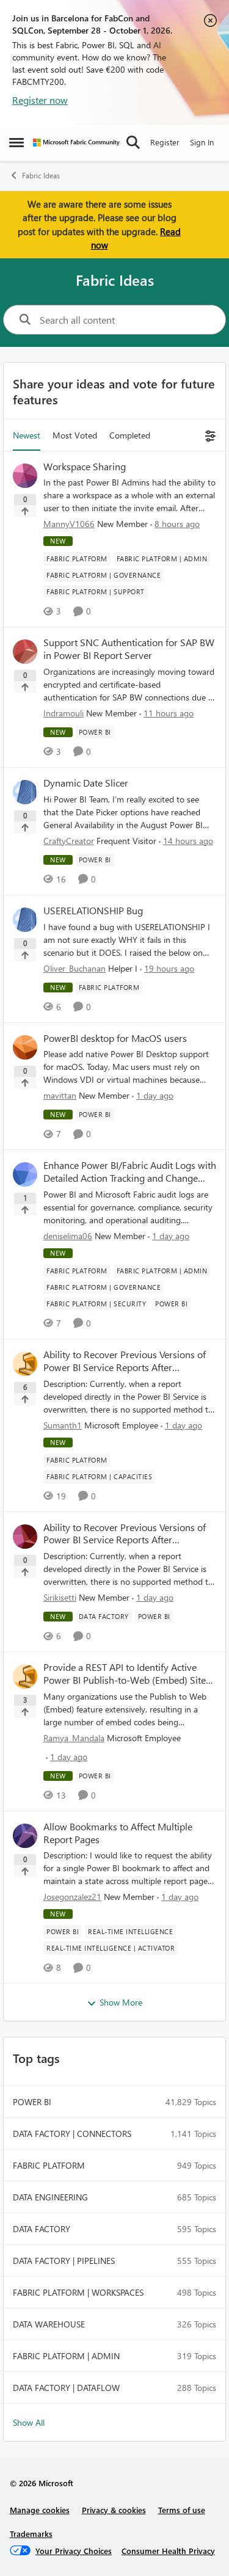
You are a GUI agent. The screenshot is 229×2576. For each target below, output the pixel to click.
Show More (121, 2002)
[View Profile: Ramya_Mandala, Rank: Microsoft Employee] (25, 1676)
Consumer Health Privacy (168, 2551)
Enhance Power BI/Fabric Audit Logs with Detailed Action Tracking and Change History (130, 1172)
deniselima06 (68, 1236)
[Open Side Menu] (16, 142)
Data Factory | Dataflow (66, 2388)
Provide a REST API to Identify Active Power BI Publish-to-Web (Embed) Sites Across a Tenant (127, 1674)
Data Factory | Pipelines (64, 2261)
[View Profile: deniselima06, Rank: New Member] (25, 1174)
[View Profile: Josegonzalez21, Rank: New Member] (25, 1836)
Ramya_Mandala (74, 1738)
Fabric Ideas (41, 176)
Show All (29, 2422)
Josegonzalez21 (72, 1897)
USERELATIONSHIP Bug (93, 911)
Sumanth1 (63, 1425)
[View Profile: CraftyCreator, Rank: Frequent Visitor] (25, 792)
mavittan (60, 1095)
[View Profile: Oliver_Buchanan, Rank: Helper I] (25, 920)
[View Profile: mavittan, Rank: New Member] (25, 1047)
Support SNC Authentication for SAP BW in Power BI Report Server (129, 649)
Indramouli (64, 713)
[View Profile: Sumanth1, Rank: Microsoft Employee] (25, 1364)
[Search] (133, 142)
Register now (40, 100)
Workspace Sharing (85, 467)
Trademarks (31, 2534)
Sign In (202, 142)
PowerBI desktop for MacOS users (115, 1038)
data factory (42, 2229)
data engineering (50, 2197)
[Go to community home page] (76, 143)
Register (165, 142)
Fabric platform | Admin (66, 2356)
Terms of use (182, 2510)
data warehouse (49, 2324)
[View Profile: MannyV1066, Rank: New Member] (25, 476)
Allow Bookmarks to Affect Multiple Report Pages (118, 1833)
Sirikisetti (60, 1597)
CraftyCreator (69, 841)
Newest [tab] (27, 435)
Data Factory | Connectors (72, 2134)
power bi (32, 2102)
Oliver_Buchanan (75, 968)
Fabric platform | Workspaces (78, 2292)
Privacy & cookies (114, 2510)
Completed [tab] (130, 435)
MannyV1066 (69, 524)
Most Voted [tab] (75, 435)
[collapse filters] (209, 435)
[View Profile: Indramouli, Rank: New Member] (25, 652)
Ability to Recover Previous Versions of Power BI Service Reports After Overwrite (125, 1361)
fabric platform (49, 2165)
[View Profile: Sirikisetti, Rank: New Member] (25, 1537)
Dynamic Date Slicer (86, 783)
